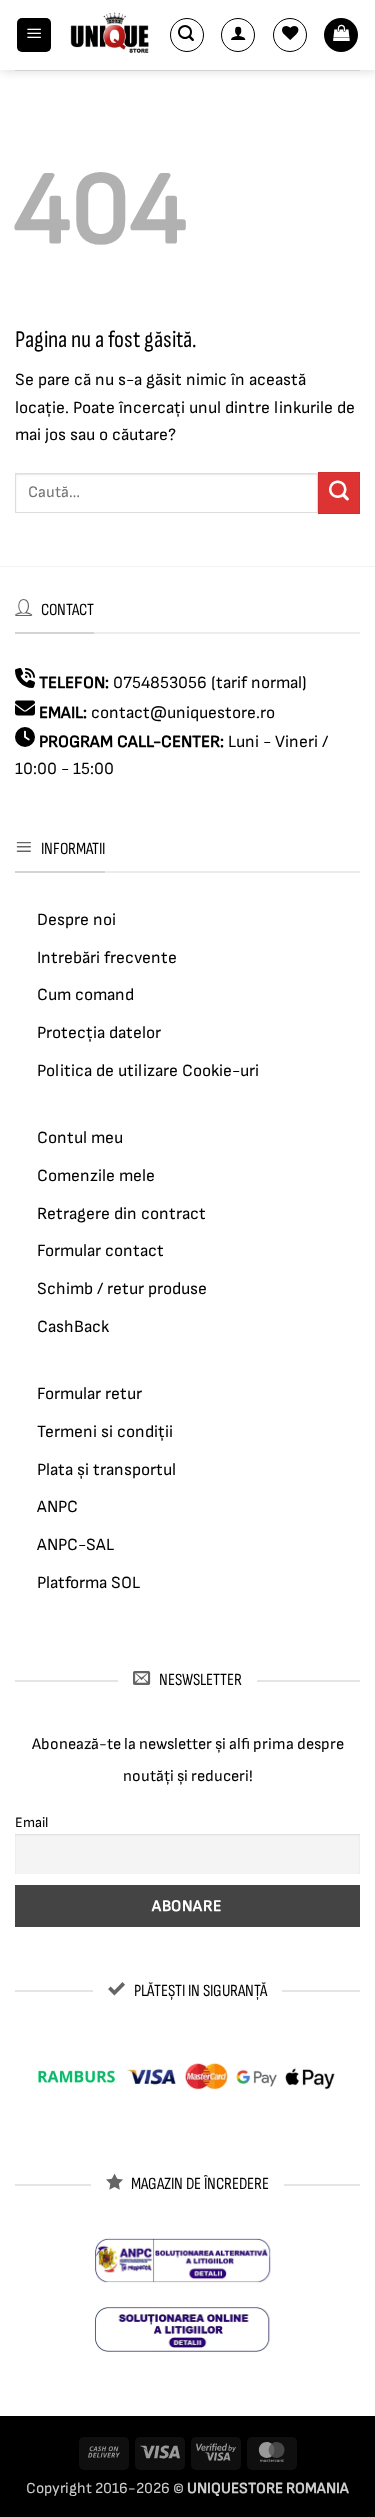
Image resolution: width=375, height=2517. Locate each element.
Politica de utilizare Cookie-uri (148, 1071)
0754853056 (160, 683)
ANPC (57, 1507)
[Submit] (339, 493)
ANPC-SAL (75, 1545)
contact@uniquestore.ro (183, 713)
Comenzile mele (96, 1176)
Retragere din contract (121, 1214)
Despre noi (76, 920)
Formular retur (89, 1394)
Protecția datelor (99, 1033)
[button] (34, 35)
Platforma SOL (88, 1583)
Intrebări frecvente (107, 958)
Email (31, 1822)
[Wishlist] (290, 35)
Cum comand (85, 995)
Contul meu (80, 1138)
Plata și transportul (106, 1470)
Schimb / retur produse (122, 1289)
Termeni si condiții (105, 1432)
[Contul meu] (238, 35)
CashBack (73, 1327)
